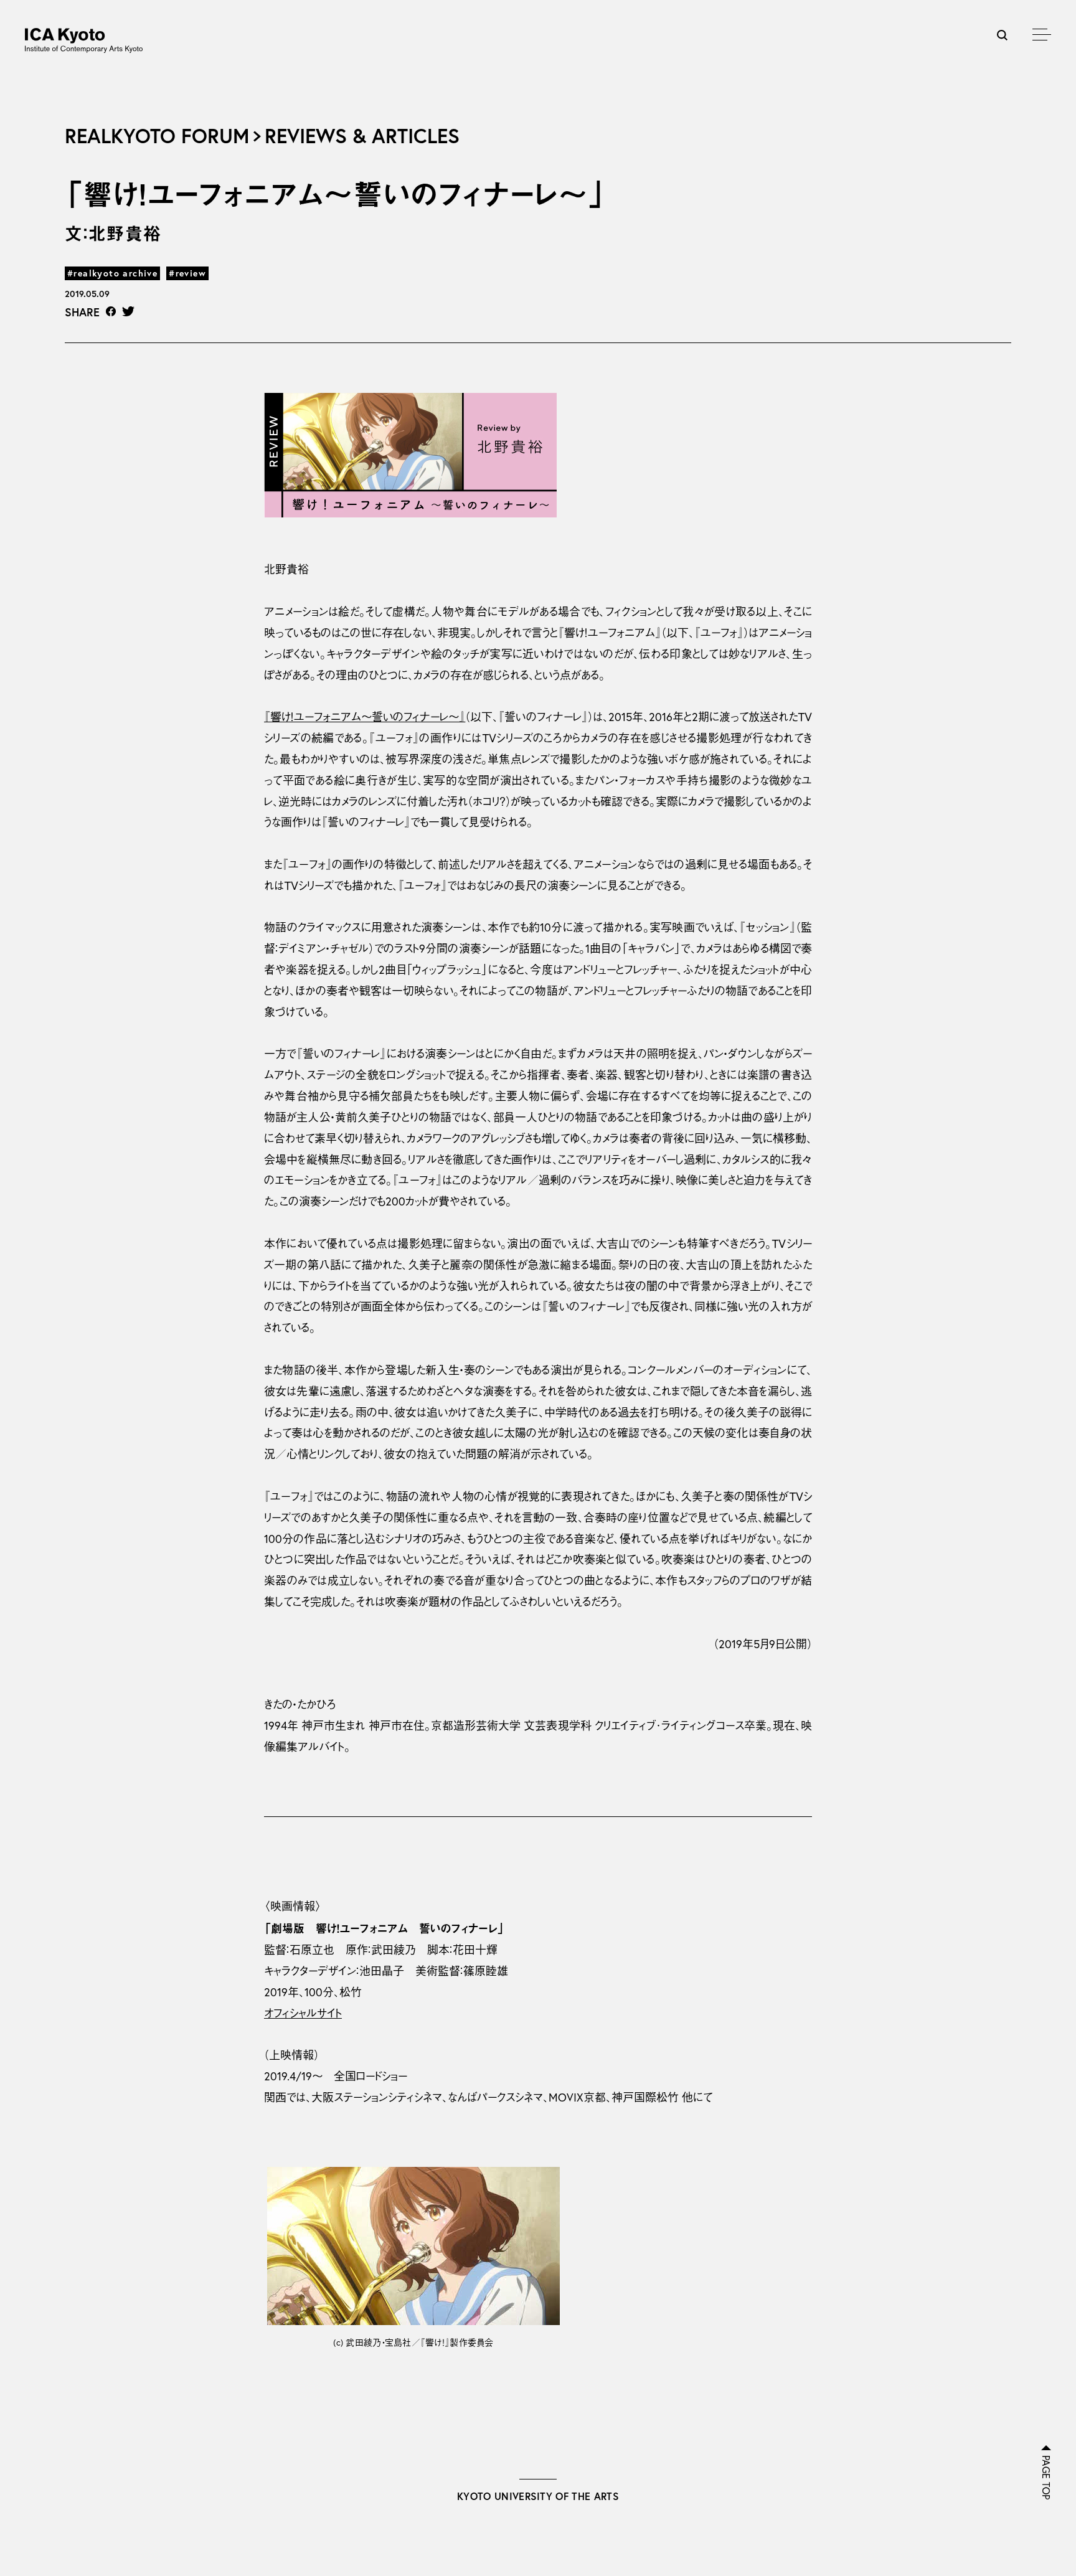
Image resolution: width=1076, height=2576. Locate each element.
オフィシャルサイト (303, 2013)
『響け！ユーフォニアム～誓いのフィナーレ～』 (365, 717)
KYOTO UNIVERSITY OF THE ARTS (538, 2496)
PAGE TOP (1046, 2478)
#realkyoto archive (112, 273)
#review (187, 273)
